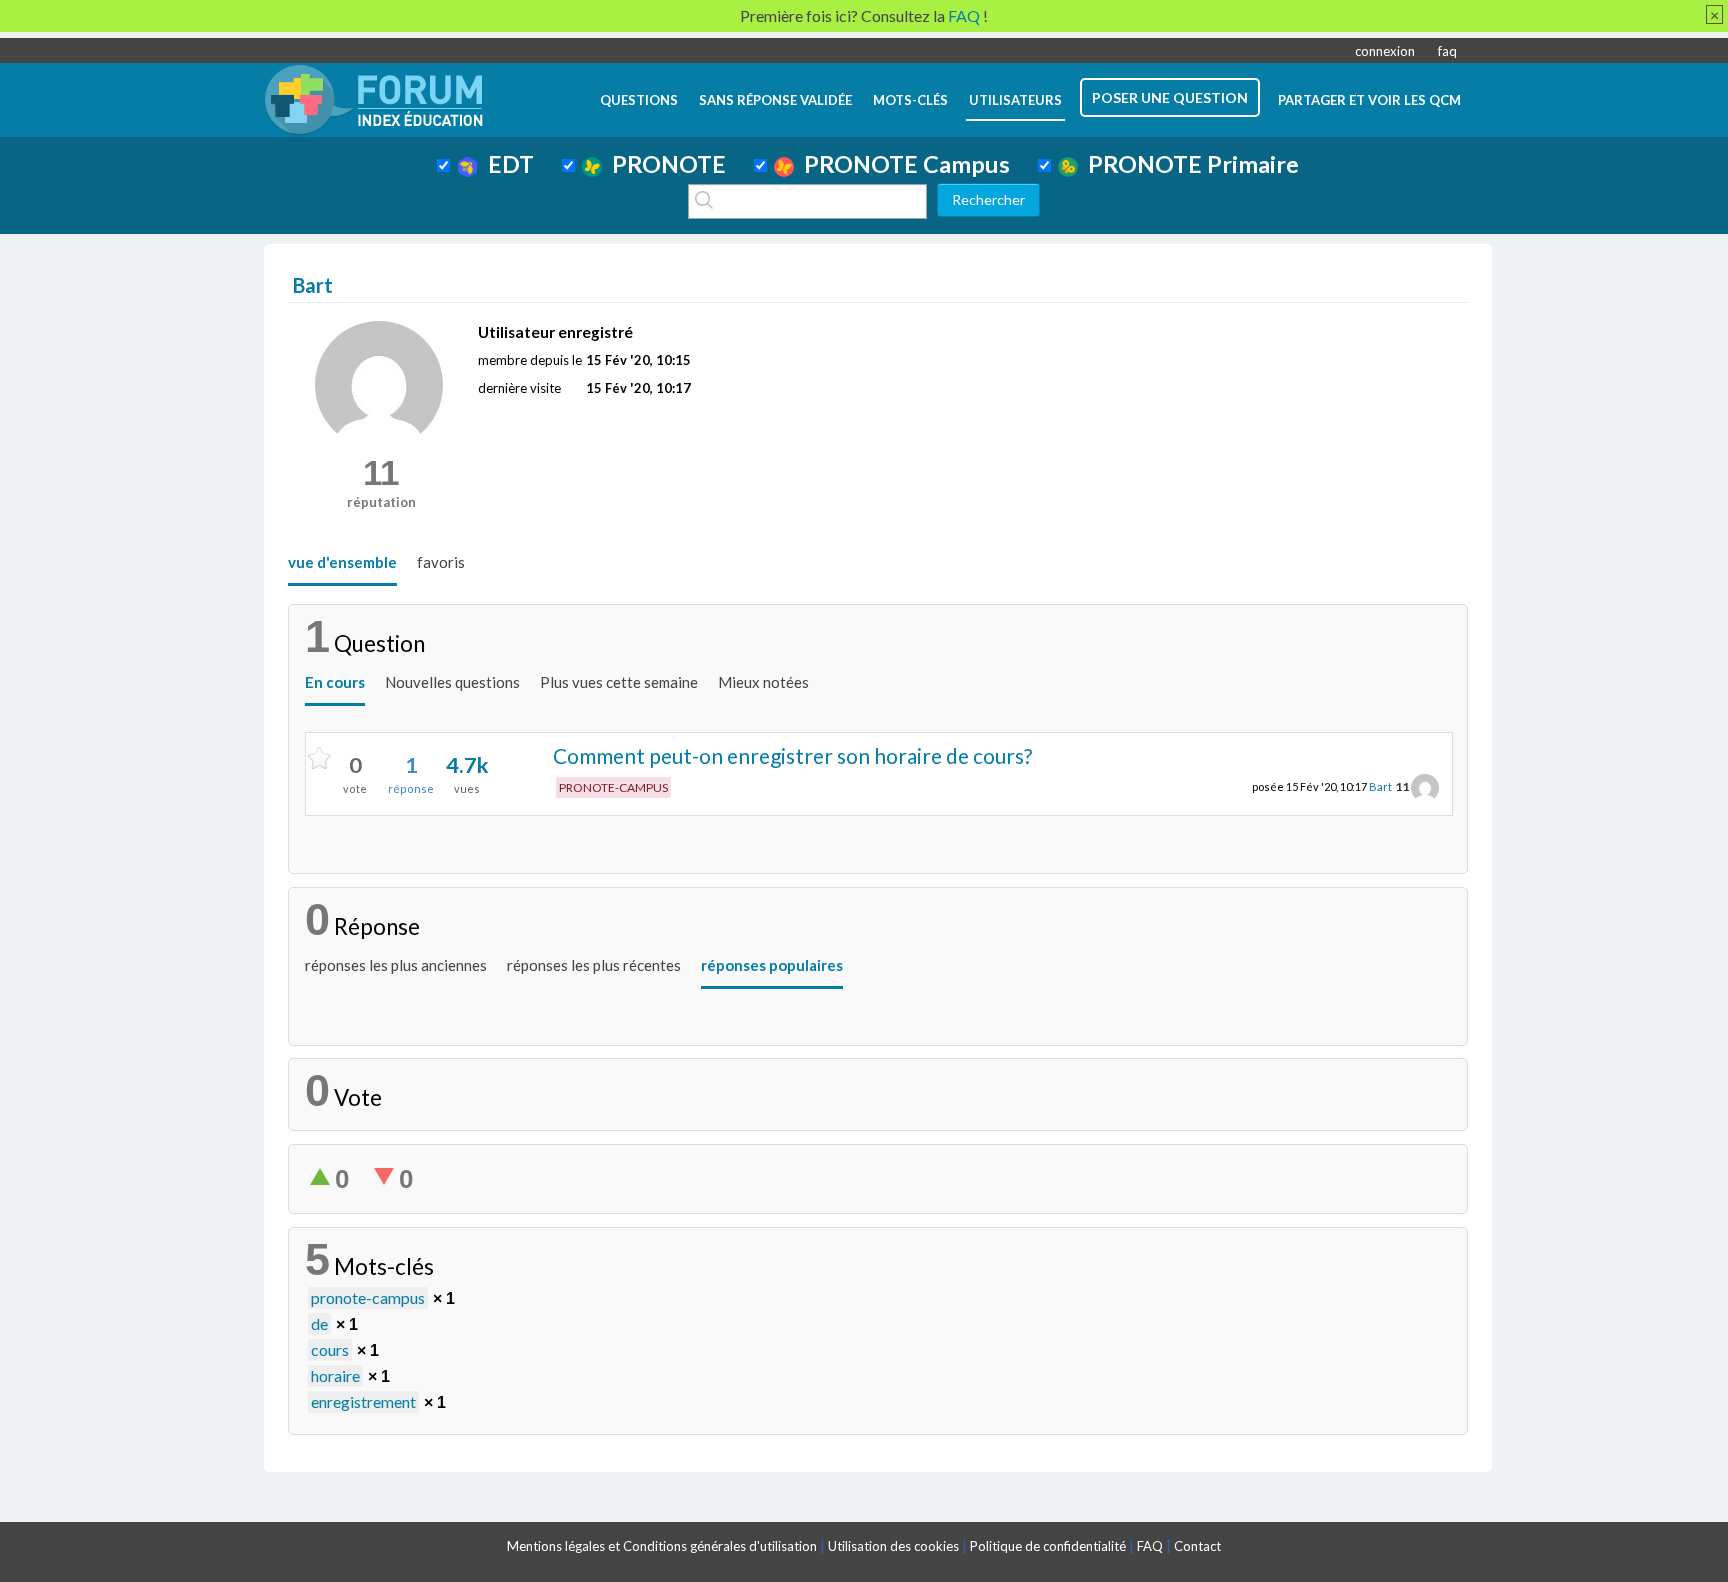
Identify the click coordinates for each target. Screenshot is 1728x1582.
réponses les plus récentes (594, 965)
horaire (335, 1375)
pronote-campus (368, 1297)
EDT (506, 164)
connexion (1385, 51)
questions (639, 100)
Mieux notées (763, 682)
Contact (1197, 1546)
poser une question (1170, 97)
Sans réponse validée (775, 100)
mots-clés (910, 100)
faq (1447, 51)
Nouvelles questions (452, 682)
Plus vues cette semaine (619, 682)
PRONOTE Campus (902, 164)
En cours (335, 682)
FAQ (1150, 1546)
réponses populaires (772, 965)
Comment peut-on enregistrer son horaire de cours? (792, 755)
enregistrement (363, 1401)
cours (330, 1349)
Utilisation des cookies (893, 1546)
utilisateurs (1015, 100)
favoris (441, 562)
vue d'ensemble (342, 562)
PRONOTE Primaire (1188, 164)
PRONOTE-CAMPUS (613, 787)
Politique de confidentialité (1048, 1546)
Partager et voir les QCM (1369, 100)
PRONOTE (664, 164)
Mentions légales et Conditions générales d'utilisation (662, 1546)
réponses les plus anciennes (396, 965)
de (319, 1323)
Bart (1380, 786)
